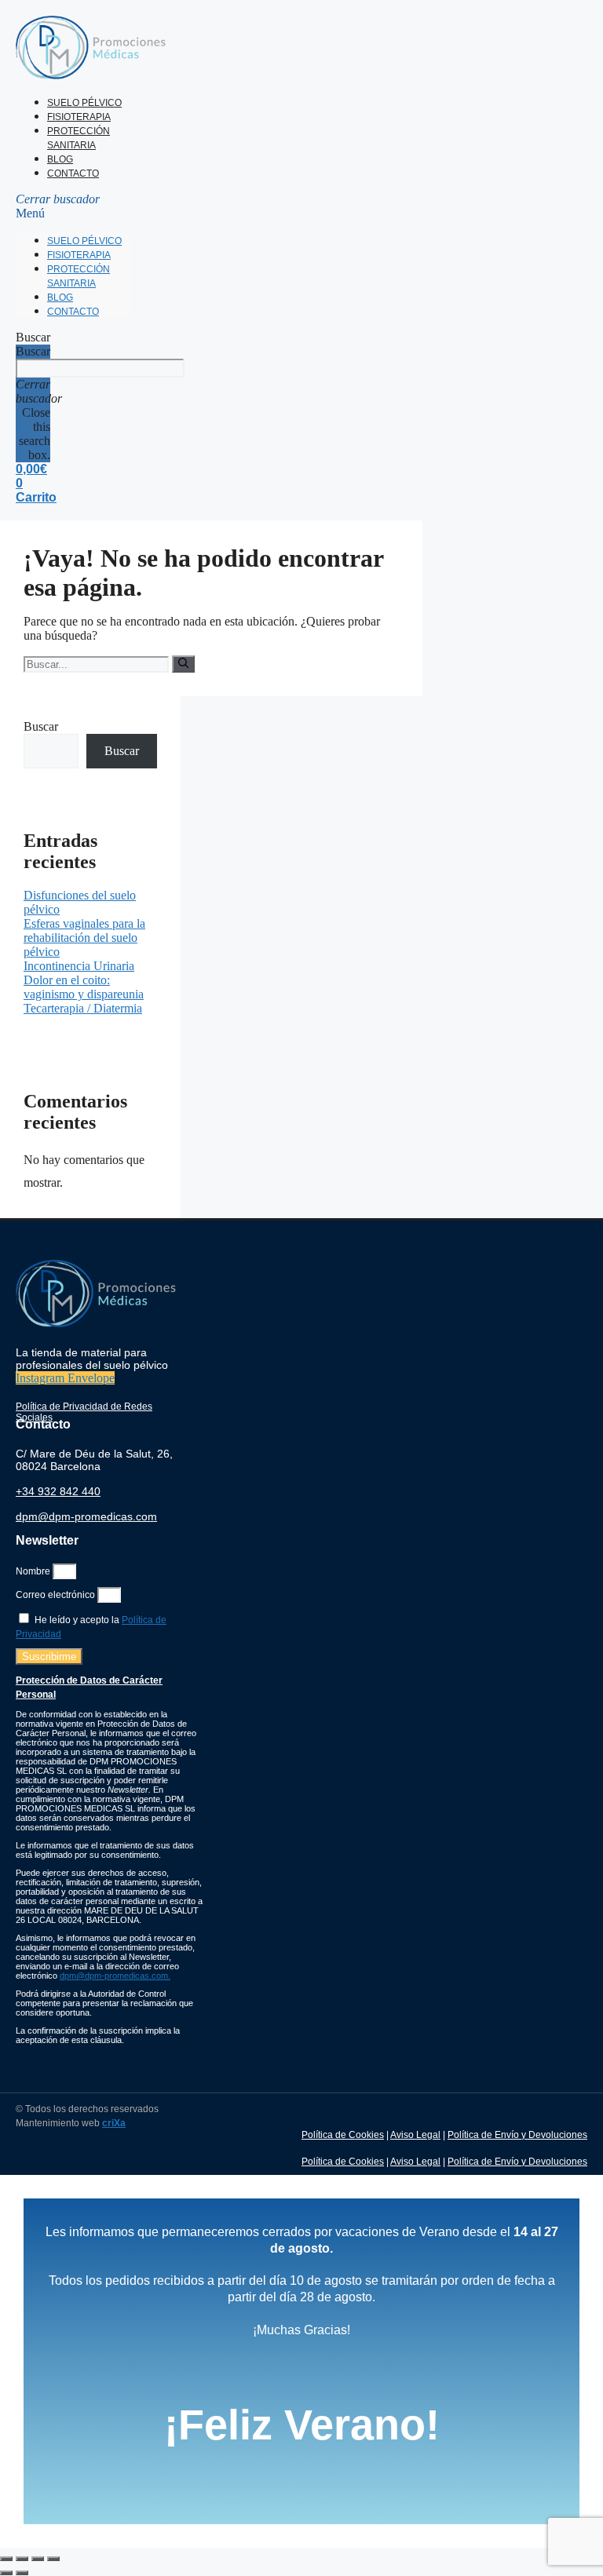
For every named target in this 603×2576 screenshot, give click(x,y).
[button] (73, 206)
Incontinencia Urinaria (79, 966)
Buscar (33, 351)
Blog (60, 159)
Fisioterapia (79, 117)
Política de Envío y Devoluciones (517, 2135)
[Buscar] (183, 664)
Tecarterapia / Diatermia (83, 1008)
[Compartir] (38, 2559)
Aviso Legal (415, 2135)
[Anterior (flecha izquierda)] (6, 2573)
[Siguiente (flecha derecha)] (22, 2573)
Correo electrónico (57, 1595)
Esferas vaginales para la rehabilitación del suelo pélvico (84, 938)
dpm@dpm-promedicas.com (86, 1516)
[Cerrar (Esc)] (53, 2559)
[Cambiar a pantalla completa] (22, 2559)
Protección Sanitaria (79, 138)
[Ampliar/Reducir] (6, 2559)
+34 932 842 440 (58, 1491)
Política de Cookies (343, 2135)
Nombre (34, 1571)
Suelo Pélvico (84, 103)
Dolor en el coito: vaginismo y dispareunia (84, 987)
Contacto (73, 173)
